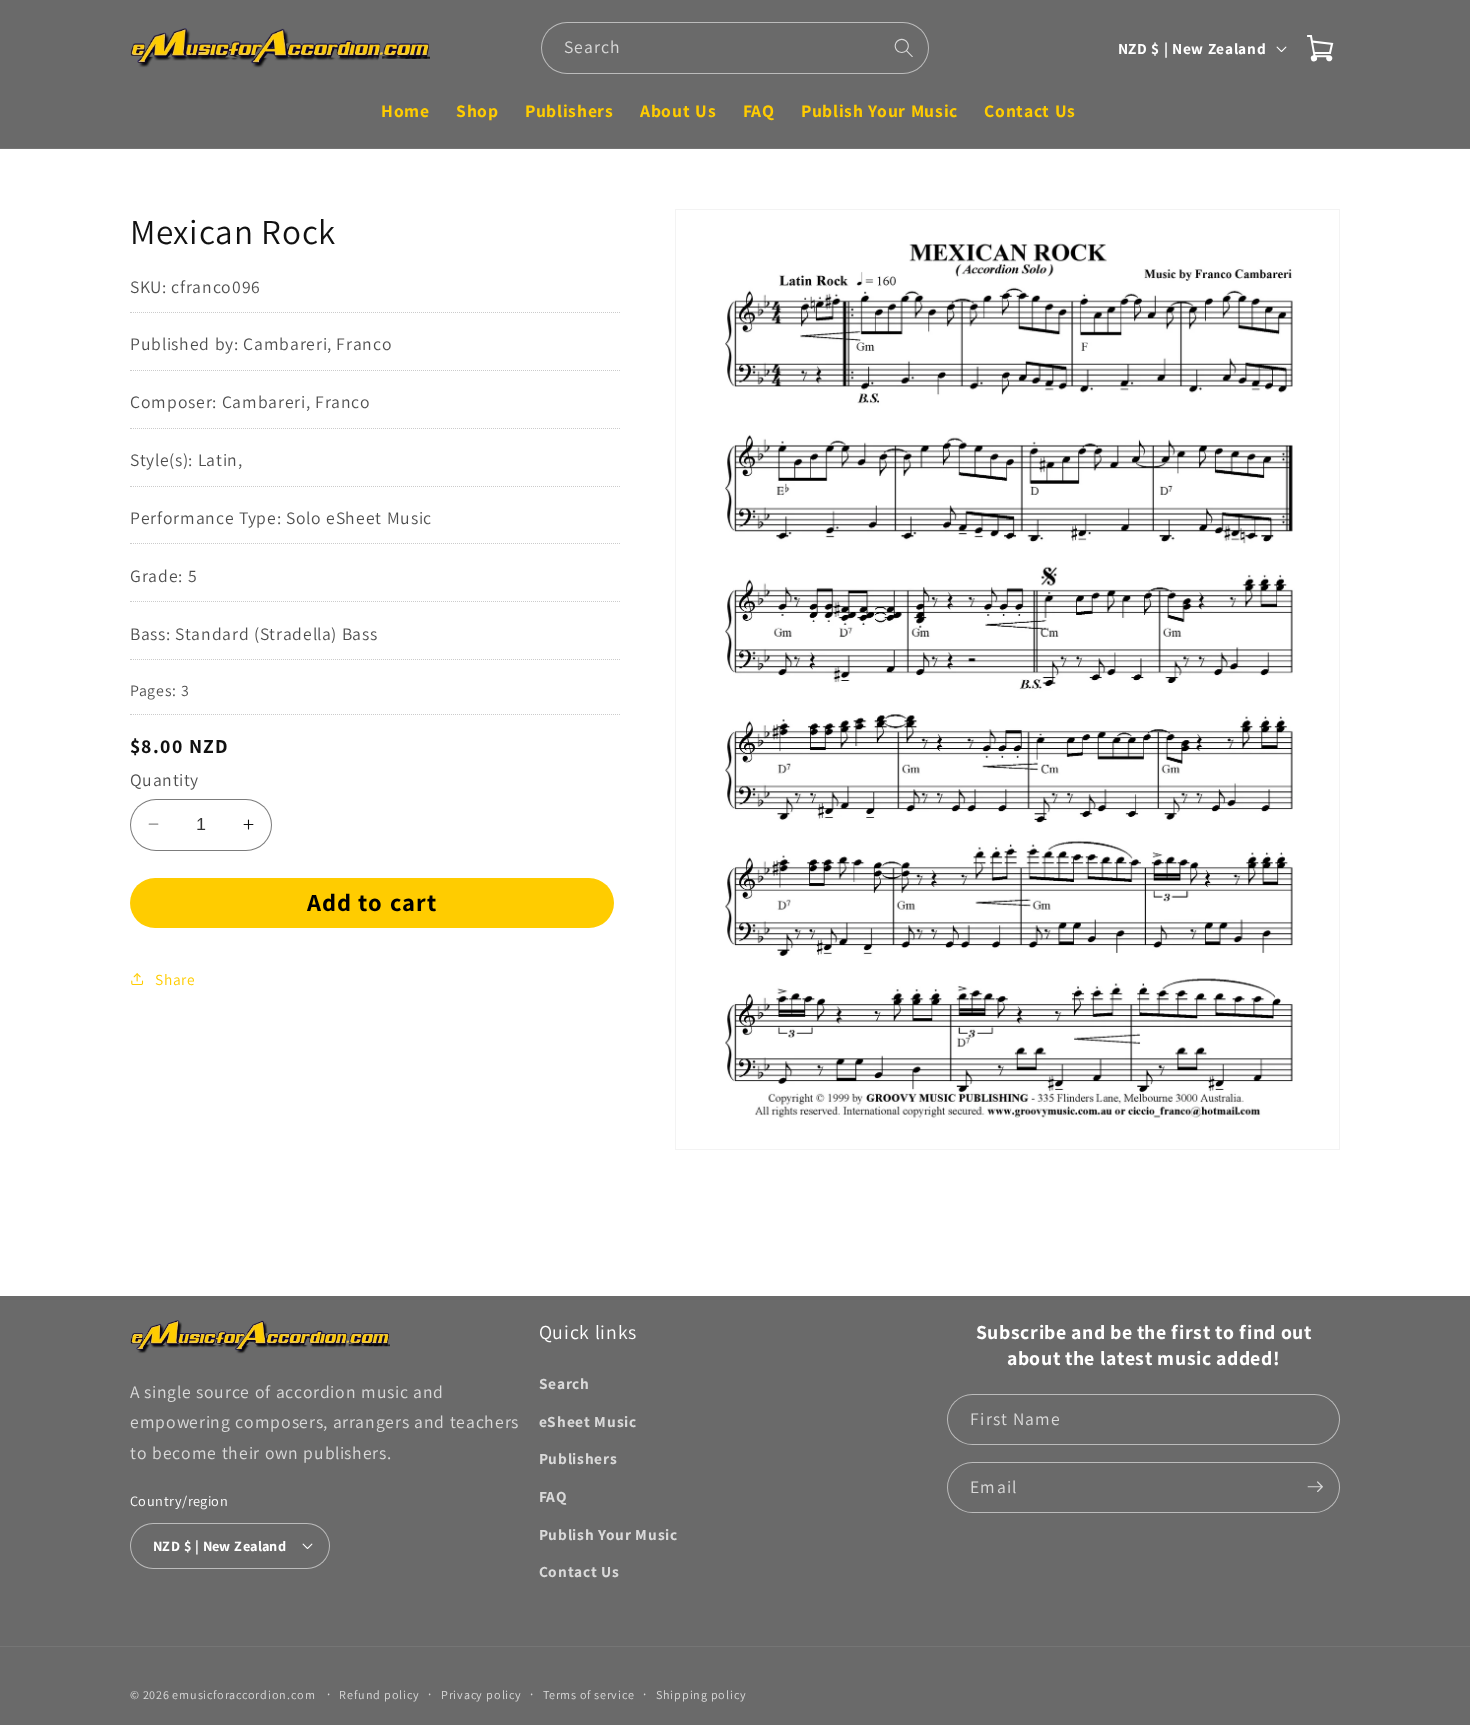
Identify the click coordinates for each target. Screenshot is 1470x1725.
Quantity (164, 778)
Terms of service (588, 1693)
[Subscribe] (1315, 1487)
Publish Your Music (608, 1533)
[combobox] (735, 48)
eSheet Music (588, 1420)
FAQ (553, 1495)
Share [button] (175, 978)
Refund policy (379, 1693)
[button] (1320, 48)
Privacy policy (481, 1693)
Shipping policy (701, 1693)
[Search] (904, 47)
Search (564, 1382)
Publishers (578, 1458)
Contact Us (579, 1570)
